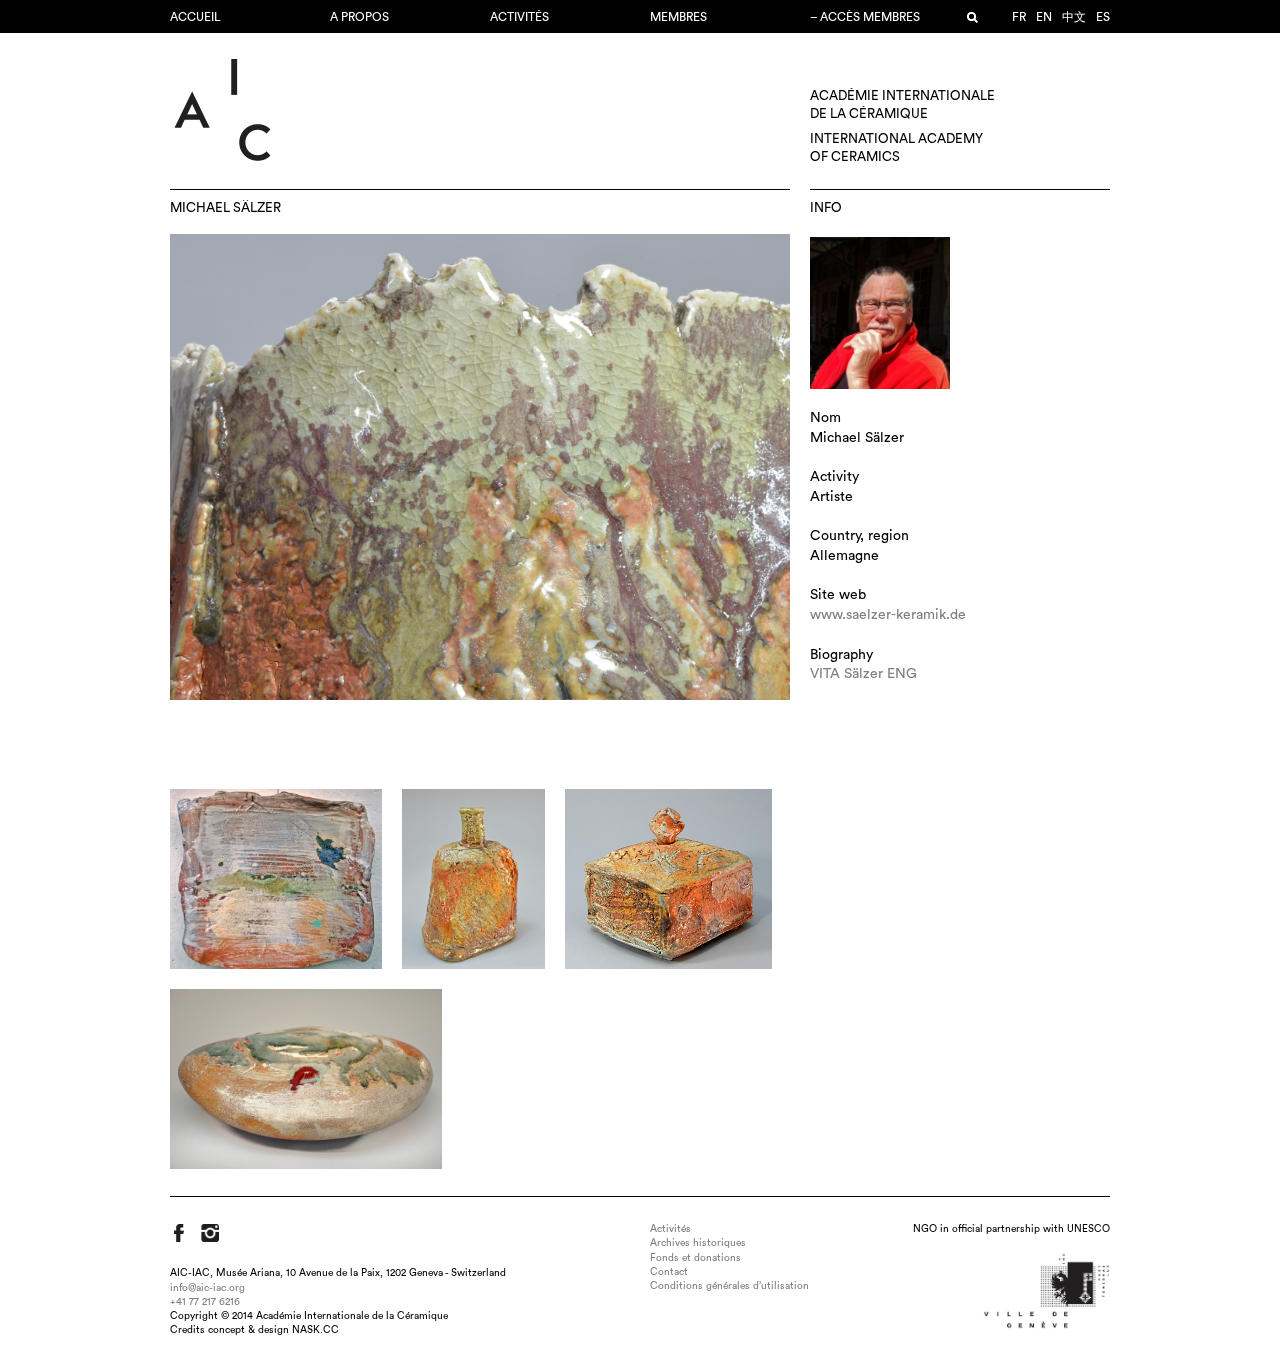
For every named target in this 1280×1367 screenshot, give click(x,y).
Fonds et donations (695, 1258)
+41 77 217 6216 (205, 1302)
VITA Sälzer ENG (863, 674)
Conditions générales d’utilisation (729, 1286)
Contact (669, 1272)
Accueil (195, 17)
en (1044, 17)
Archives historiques (698, 1243)
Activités (519, 17)
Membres (678, 17)
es (1103, 17)
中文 (1074, 17)
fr (1019, 17)
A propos (359, 17)
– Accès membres (865, 17)
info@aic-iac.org (207, 1288)
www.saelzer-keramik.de (888, 615)
